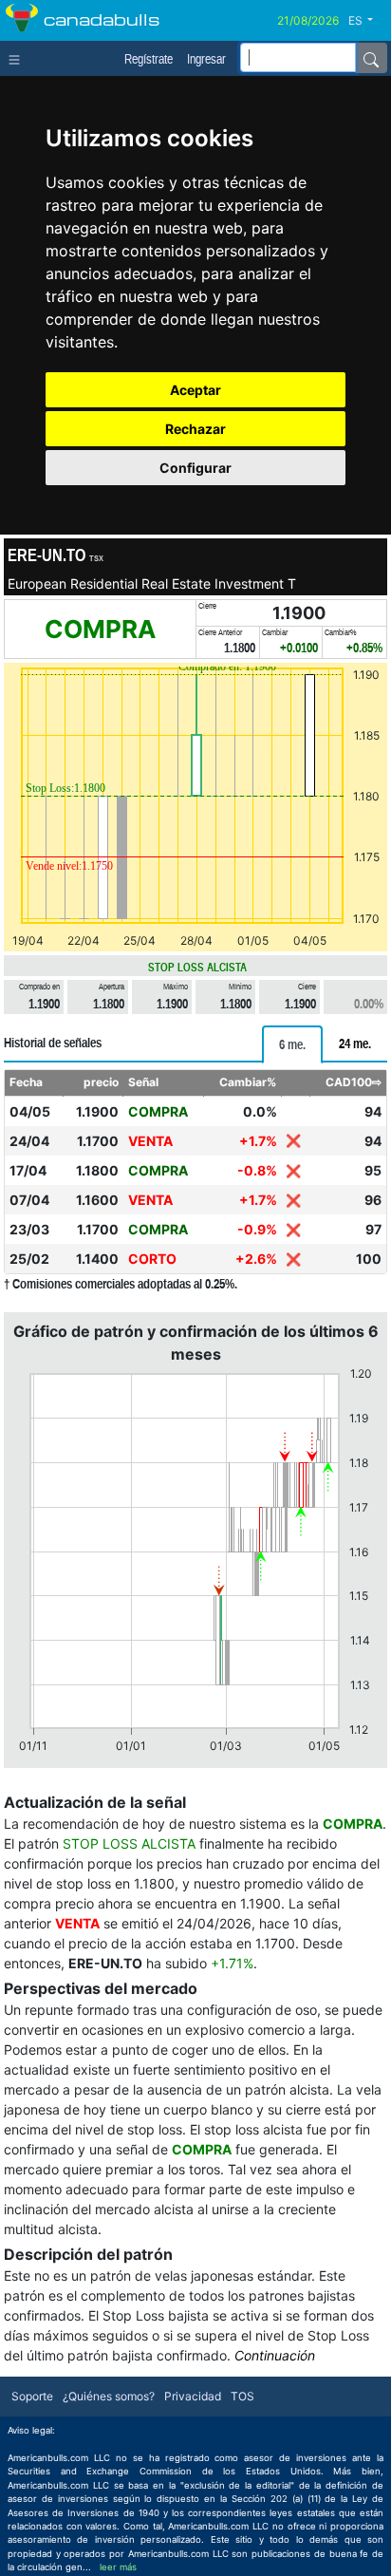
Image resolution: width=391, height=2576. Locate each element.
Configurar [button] (195, 468)
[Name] (371, 58)
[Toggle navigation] (19, 58)
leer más (118, 2567)
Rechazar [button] (195, 429)
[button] (368, 21)
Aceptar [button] (195, 390)
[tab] (292, 1044)
